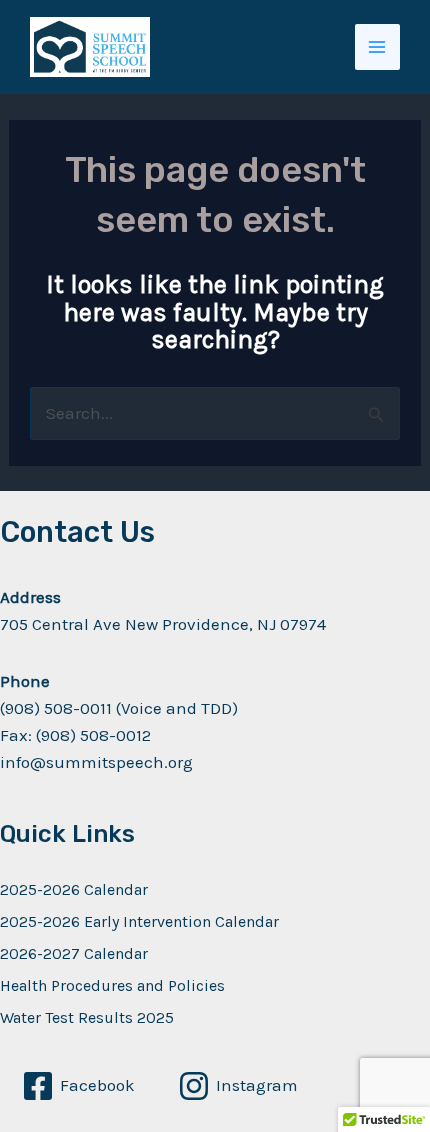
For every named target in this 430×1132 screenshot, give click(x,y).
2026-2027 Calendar (74, 953)
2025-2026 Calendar (74, 889)
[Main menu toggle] (378, 47)
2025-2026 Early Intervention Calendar (139, 921)
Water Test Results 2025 (87, 1017)
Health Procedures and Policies (112, 985)
